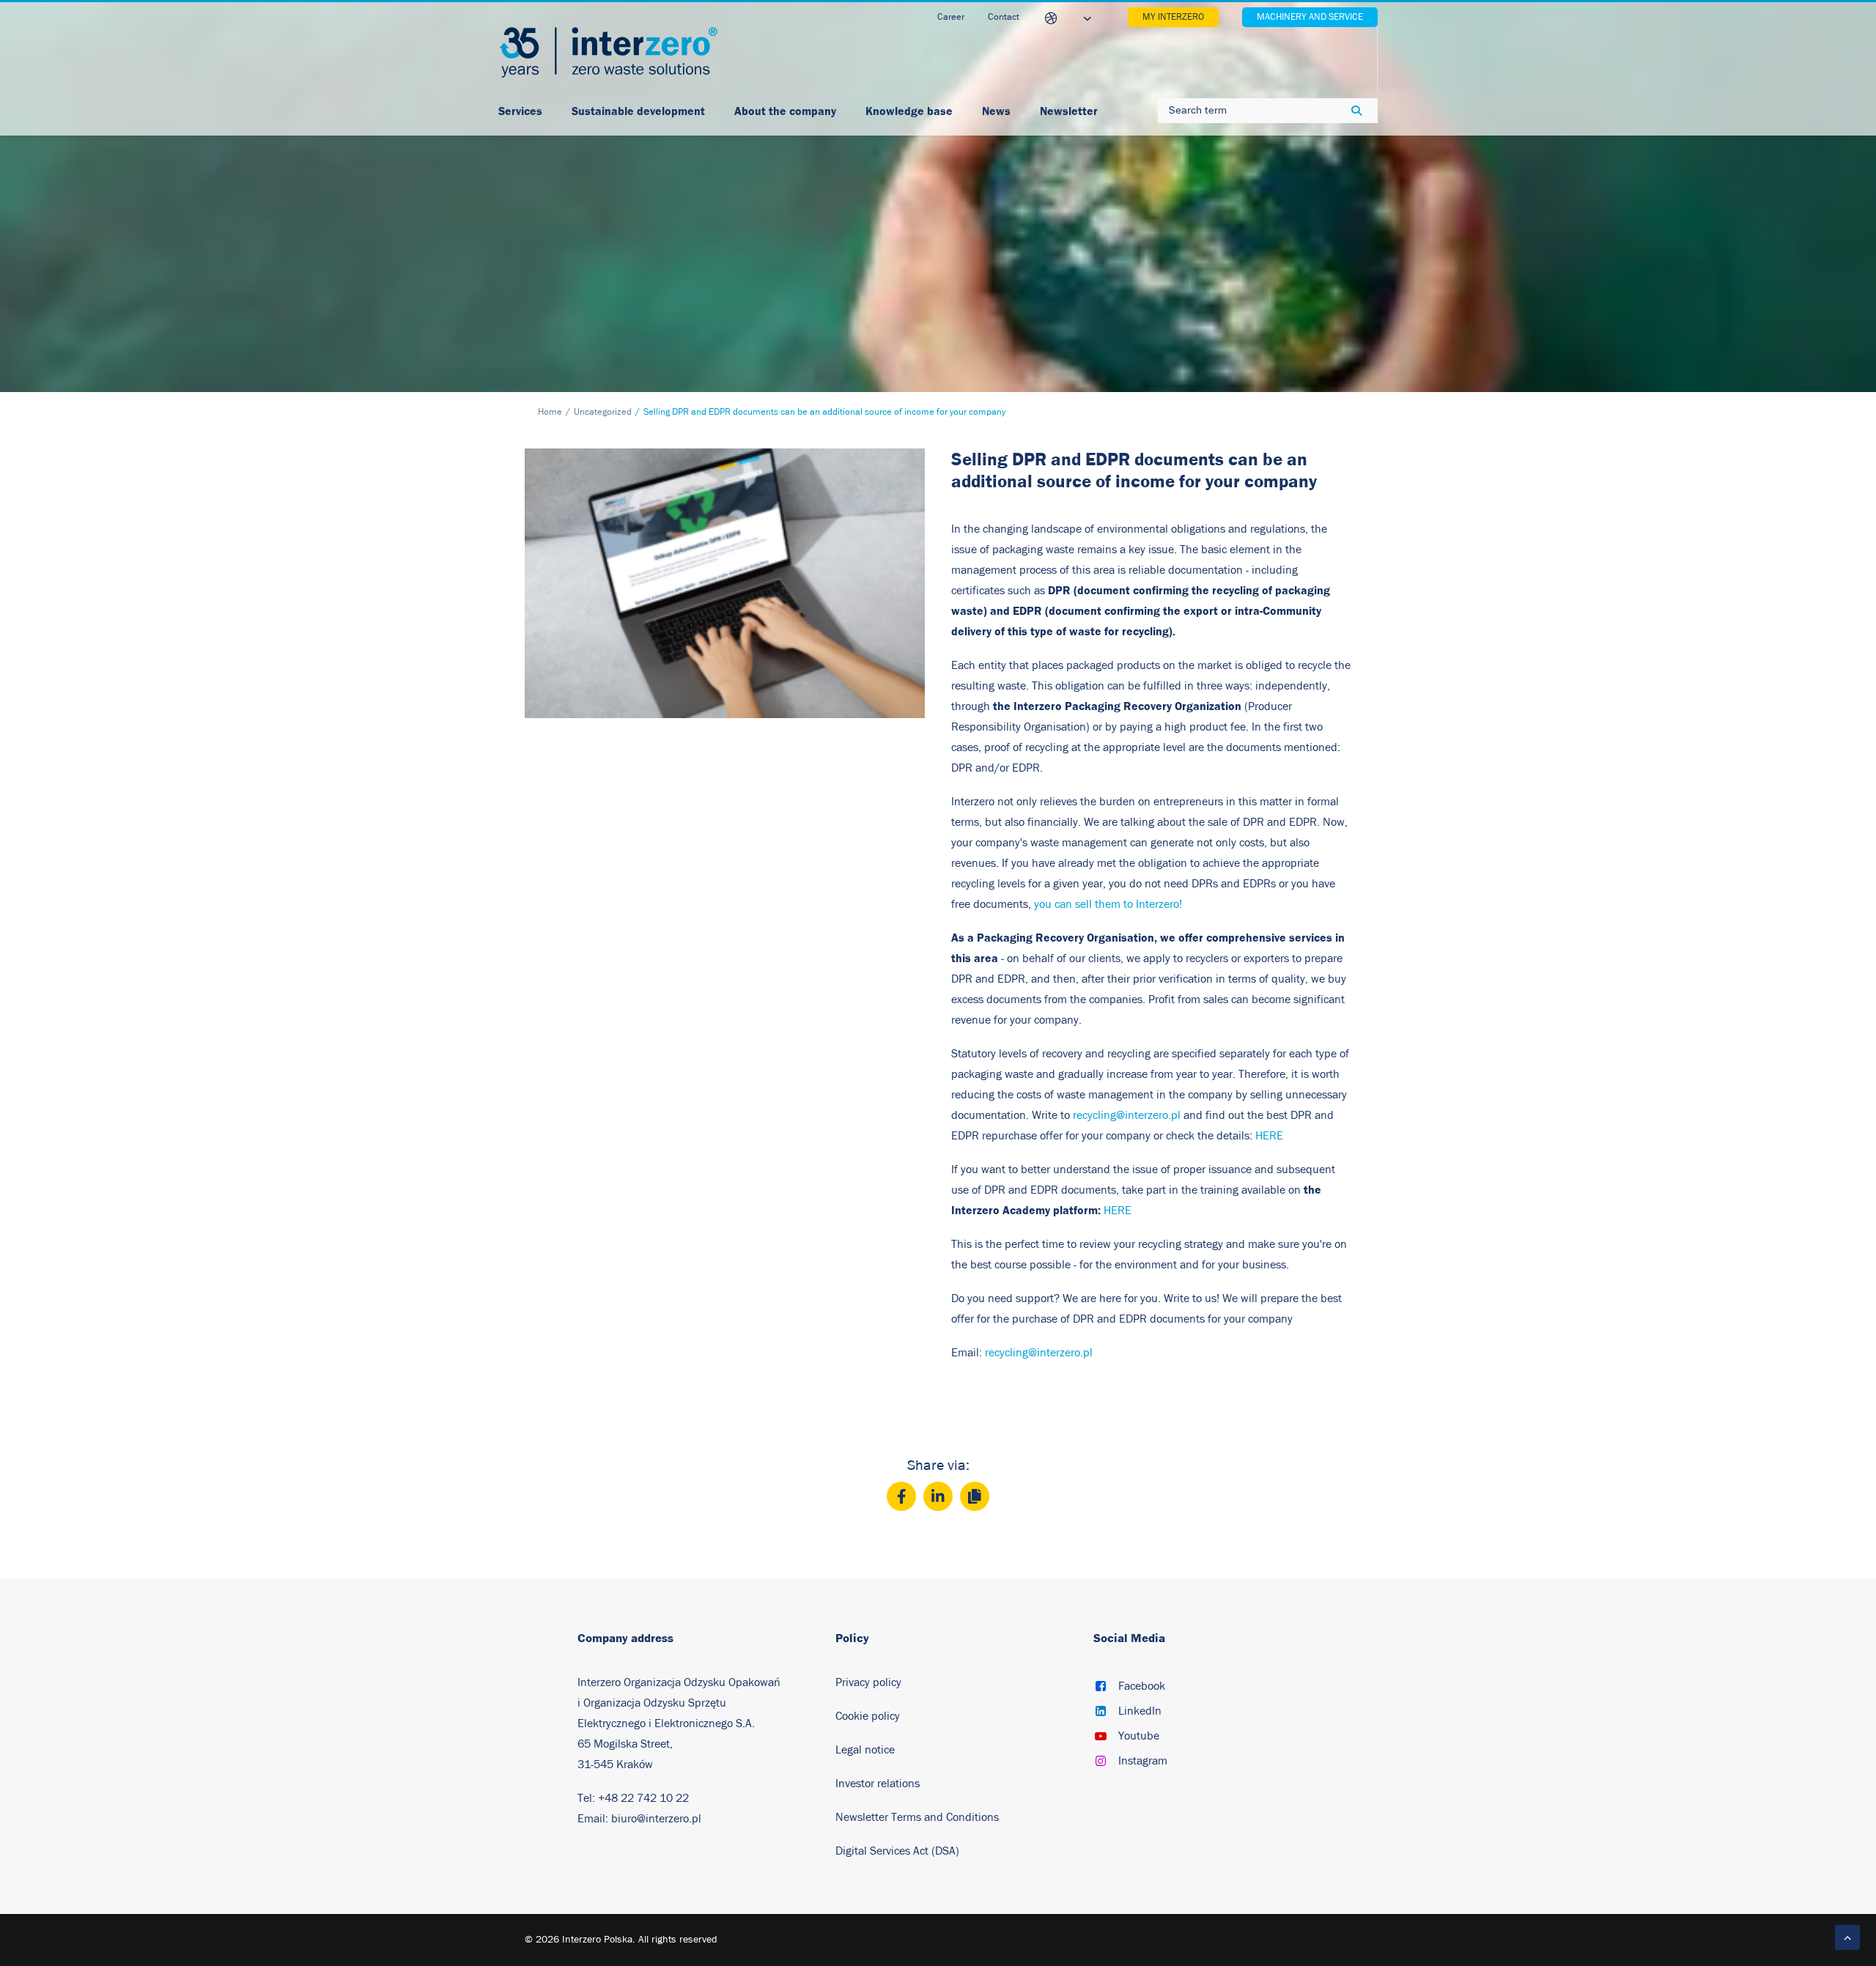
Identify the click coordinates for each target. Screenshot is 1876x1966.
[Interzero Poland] (608, 52)
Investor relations (878, 1784)
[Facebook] (901, 1496)
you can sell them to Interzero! (1108, 904)
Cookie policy (868, 1716)
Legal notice (865, 1750)
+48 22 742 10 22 (643, 1798)
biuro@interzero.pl (656, 1819)
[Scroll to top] (1847, 1937)
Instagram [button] (1143, 1761)
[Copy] (975, 1496)
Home (550, 412)
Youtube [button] (1139, 1736)
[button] (1101, 1688)
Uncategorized (603, 412)
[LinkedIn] (938, 1496)
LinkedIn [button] (1140, 1711)
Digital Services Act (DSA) (897, 1851)
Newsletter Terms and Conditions (919, 1817)
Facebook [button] (1142, 1686)
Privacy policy (868, 1682)
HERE (1269, 1136)
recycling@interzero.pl (1127, 1115)
